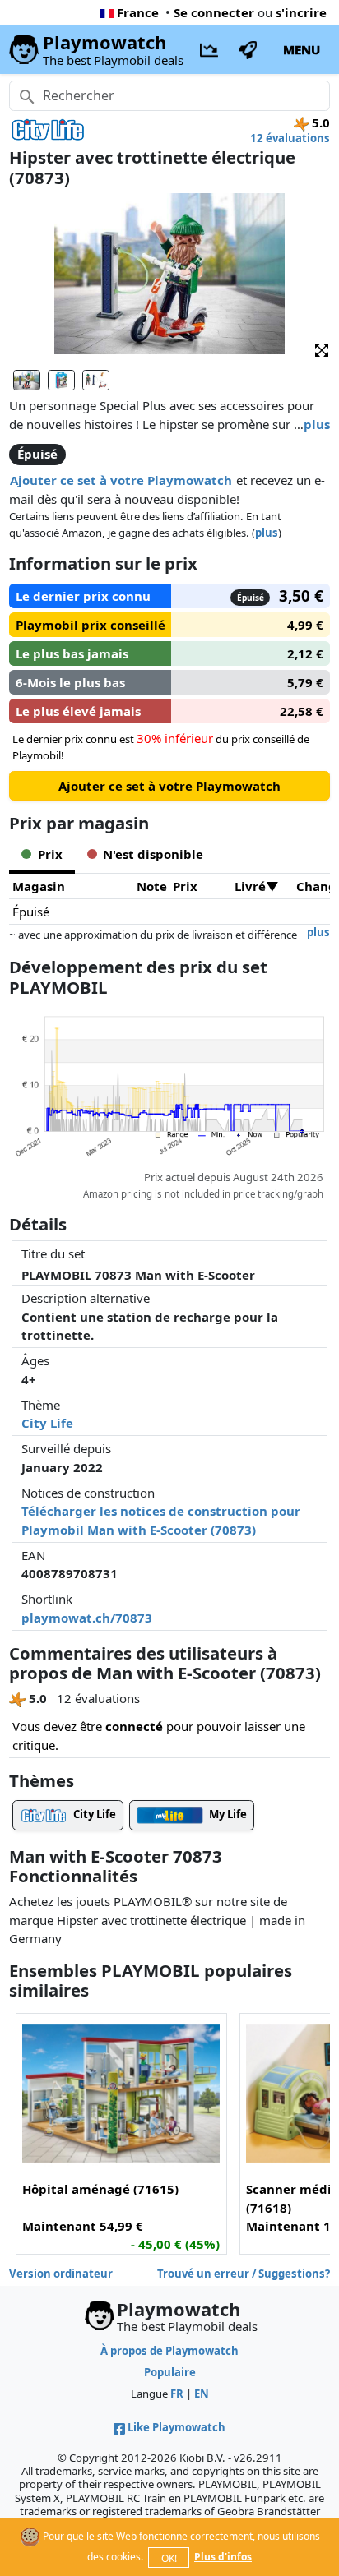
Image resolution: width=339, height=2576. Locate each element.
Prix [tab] (50, 854)
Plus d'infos (223, 2557)
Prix (185, 886)
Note (152, 886)
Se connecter (214, 12)
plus (317, 424)
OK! (169, 2558)
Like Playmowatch (176, 2427)
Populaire (170, 2372)
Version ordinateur (61, 2274)
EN (202, 2394)
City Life (47, 1423)
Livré (250, 886)
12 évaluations (290, 138)
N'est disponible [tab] (153, 854)
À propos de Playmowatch (169, 2351)
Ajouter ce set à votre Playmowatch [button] (121, 480)
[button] (322, 349)
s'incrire (301, 12)
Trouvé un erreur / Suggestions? (244, 2274)
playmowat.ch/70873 (87, 1618)
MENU (302, 49)
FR (177, 2394)
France (138, 12)
